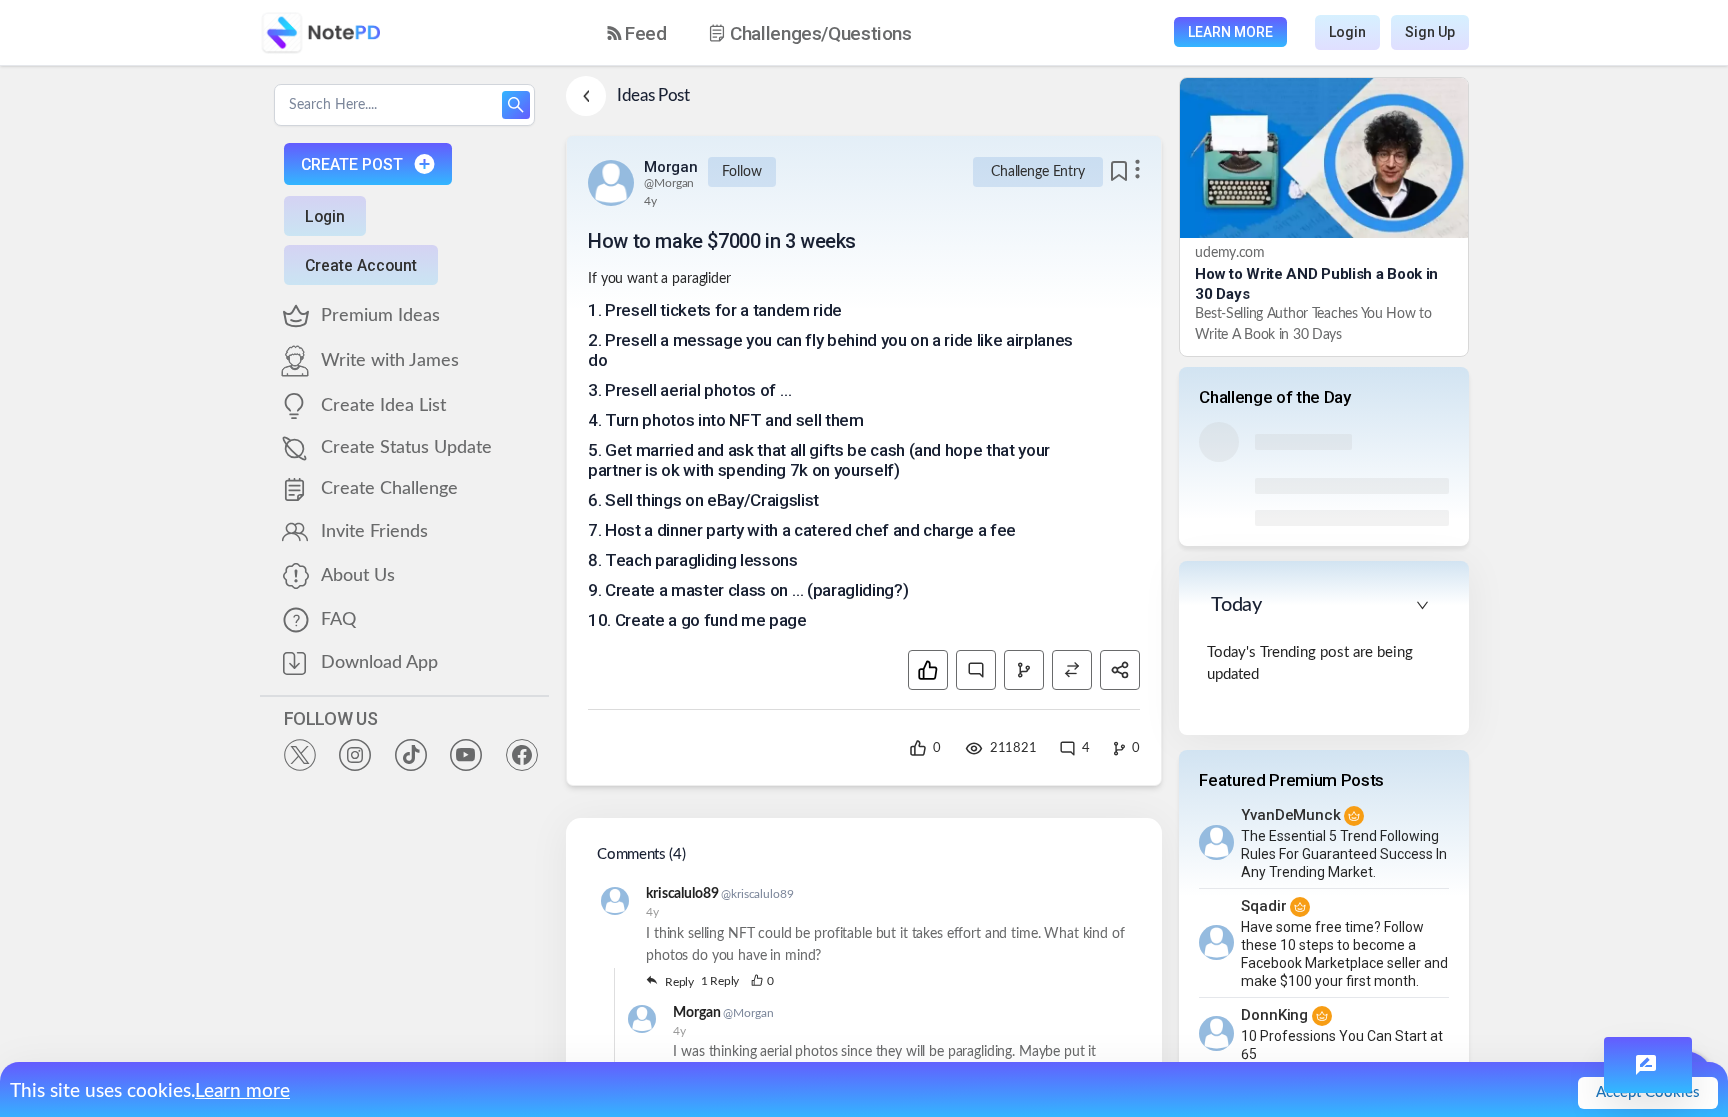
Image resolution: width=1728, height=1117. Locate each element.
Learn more (242, 1091)
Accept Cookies (1648, 1092)
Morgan (670, 167)
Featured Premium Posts (1291, 780)
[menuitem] (637, 33)
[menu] (777, 33)
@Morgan (669, 183)
